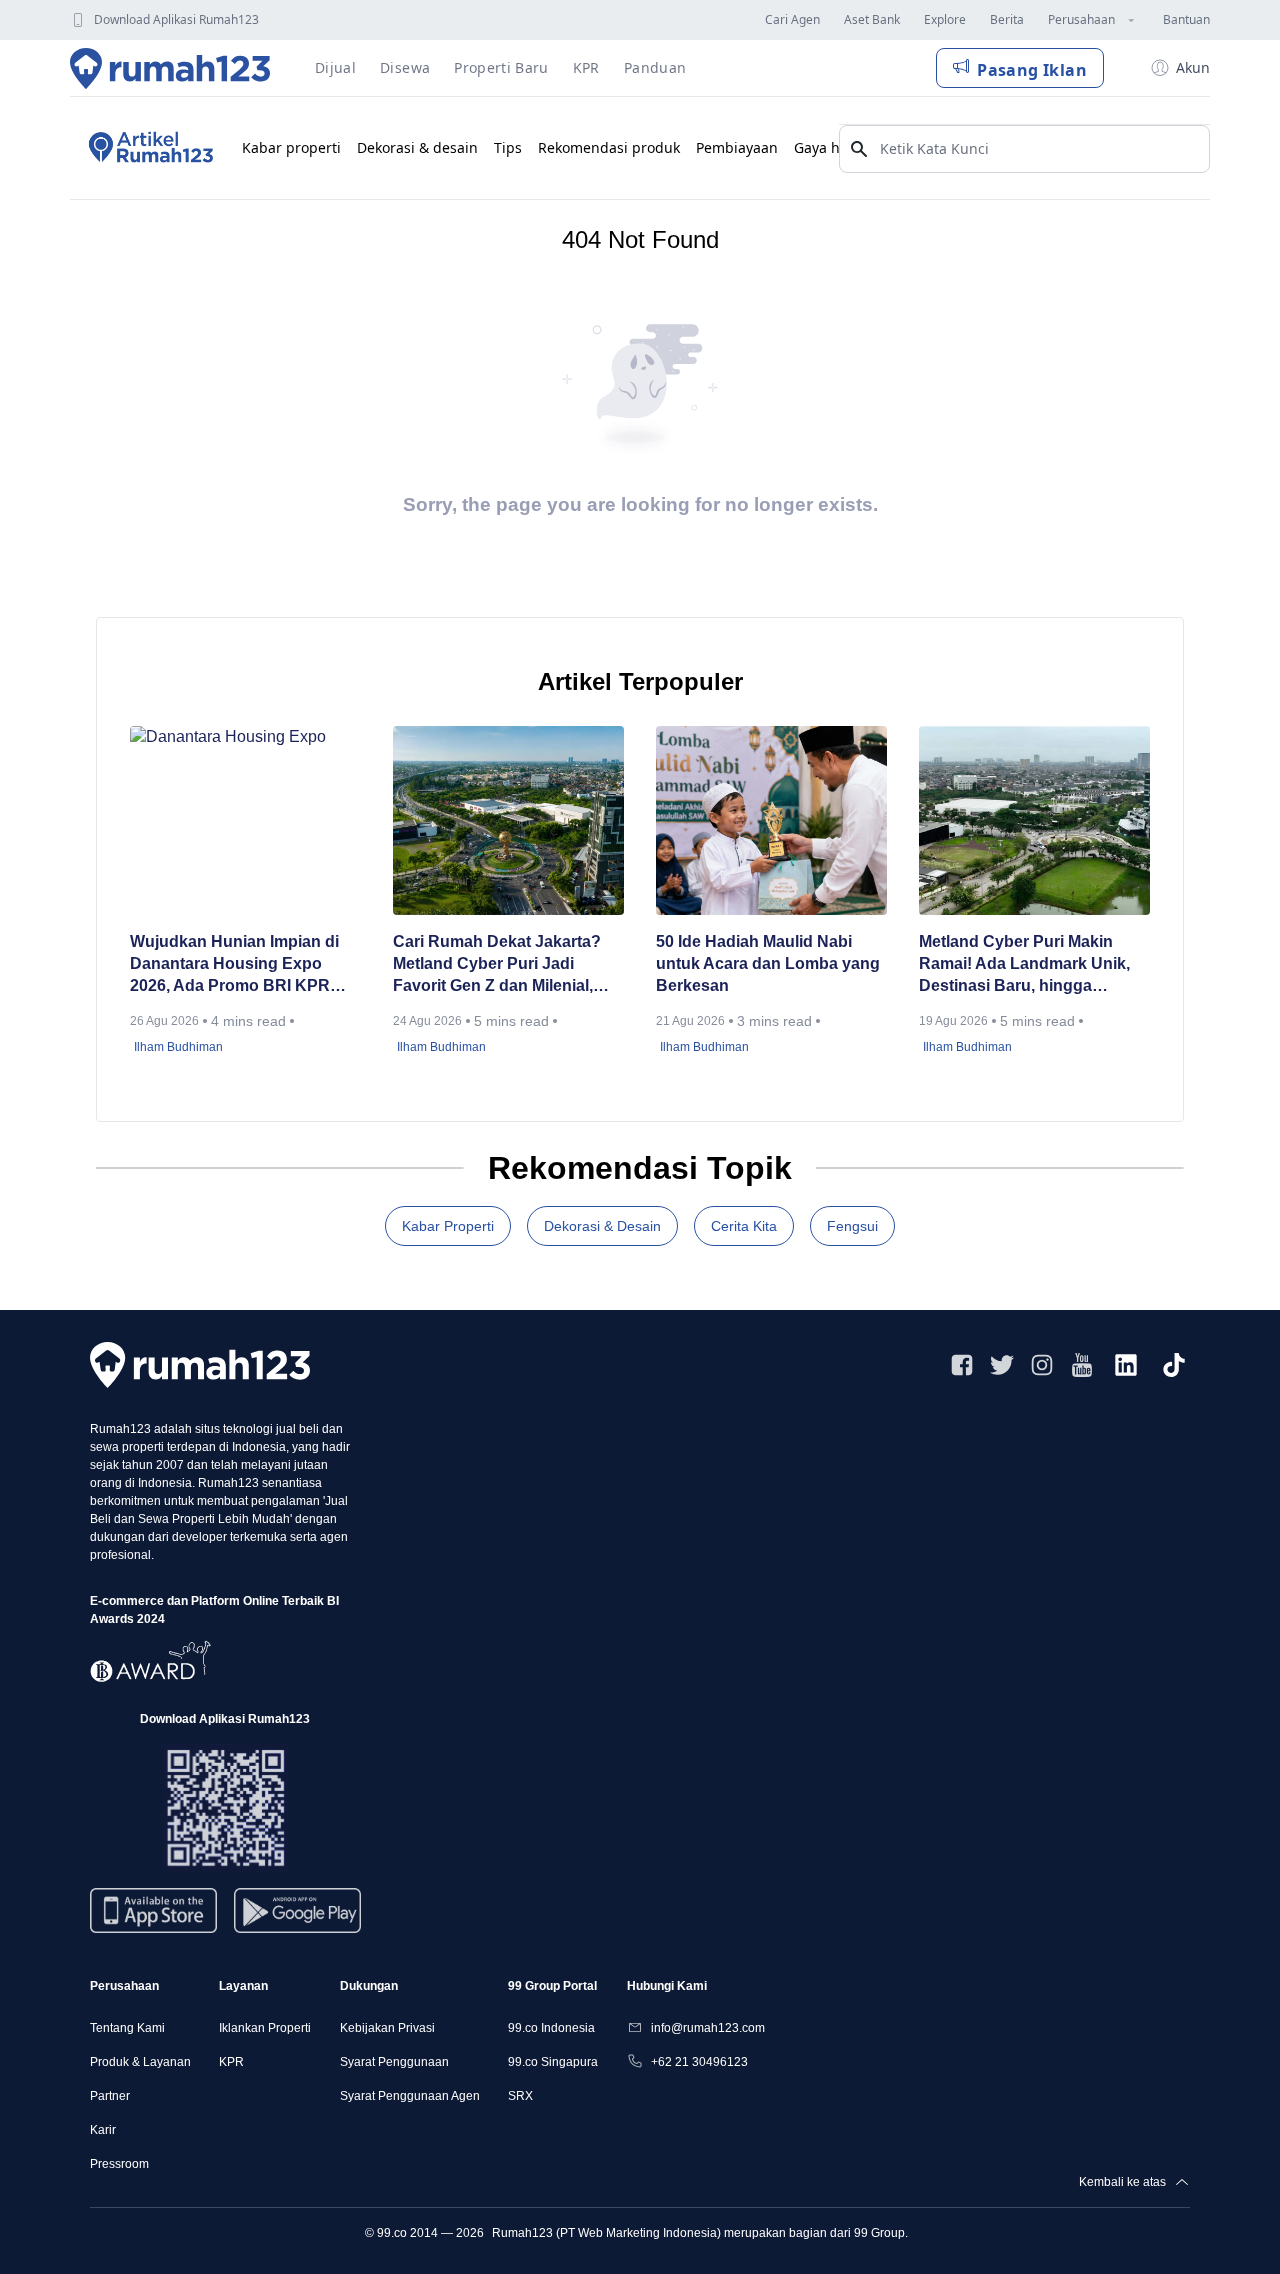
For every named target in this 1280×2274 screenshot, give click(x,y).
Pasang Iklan (1032, 70)
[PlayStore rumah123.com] (297, 1918)
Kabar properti (291, 147)
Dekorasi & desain (417, 147)
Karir (103, 2130)
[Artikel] (148, 148)
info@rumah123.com (708, 2028)
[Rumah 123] (170, 68)
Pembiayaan (737, 147)
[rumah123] (200, 1364)
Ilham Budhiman (178, 1047)
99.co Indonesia (551, 2028)
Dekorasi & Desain (602, 1226)
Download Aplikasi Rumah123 (176, 19)
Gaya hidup (832, 147)
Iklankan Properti (265, 2028)
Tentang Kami (127, 2028)
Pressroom (119, 2164)
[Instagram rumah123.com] (1042, 1365)
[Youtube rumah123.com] (1082, 1365)
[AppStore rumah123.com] (153, 1910)
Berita (1007, 19)
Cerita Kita (744, 1226)
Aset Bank (872, 19)
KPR (231, 2062)
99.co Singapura (553, 2062)
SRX (520, 2096)
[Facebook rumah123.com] (962, 1365)
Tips (508, 147)
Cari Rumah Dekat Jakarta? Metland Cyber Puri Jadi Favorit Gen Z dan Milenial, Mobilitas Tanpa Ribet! (497, 965)
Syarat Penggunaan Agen (410, 2096)
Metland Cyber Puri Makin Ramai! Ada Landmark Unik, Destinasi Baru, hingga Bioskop (1024, 965)
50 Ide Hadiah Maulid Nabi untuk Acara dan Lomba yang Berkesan (768, 963)
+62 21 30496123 (699, 2062)
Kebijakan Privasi (387, 2028)
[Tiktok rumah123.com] (1174, 1365)
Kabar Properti (448, 1226)
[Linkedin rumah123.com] (1126, 1365)
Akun (1193, 67)
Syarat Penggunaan (394, 2062)
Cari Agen (792, 19)
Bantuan (1186, 19)
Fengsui (852, 1226)
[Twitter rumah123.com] (1002, 1365)
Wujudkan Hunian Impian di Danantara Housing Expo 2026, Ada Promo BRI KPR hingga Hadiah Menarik (234, 965)
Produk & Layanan (140, 2062)
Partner (110, 2096)
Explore (945, 19)
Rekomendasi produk (609, 147)
